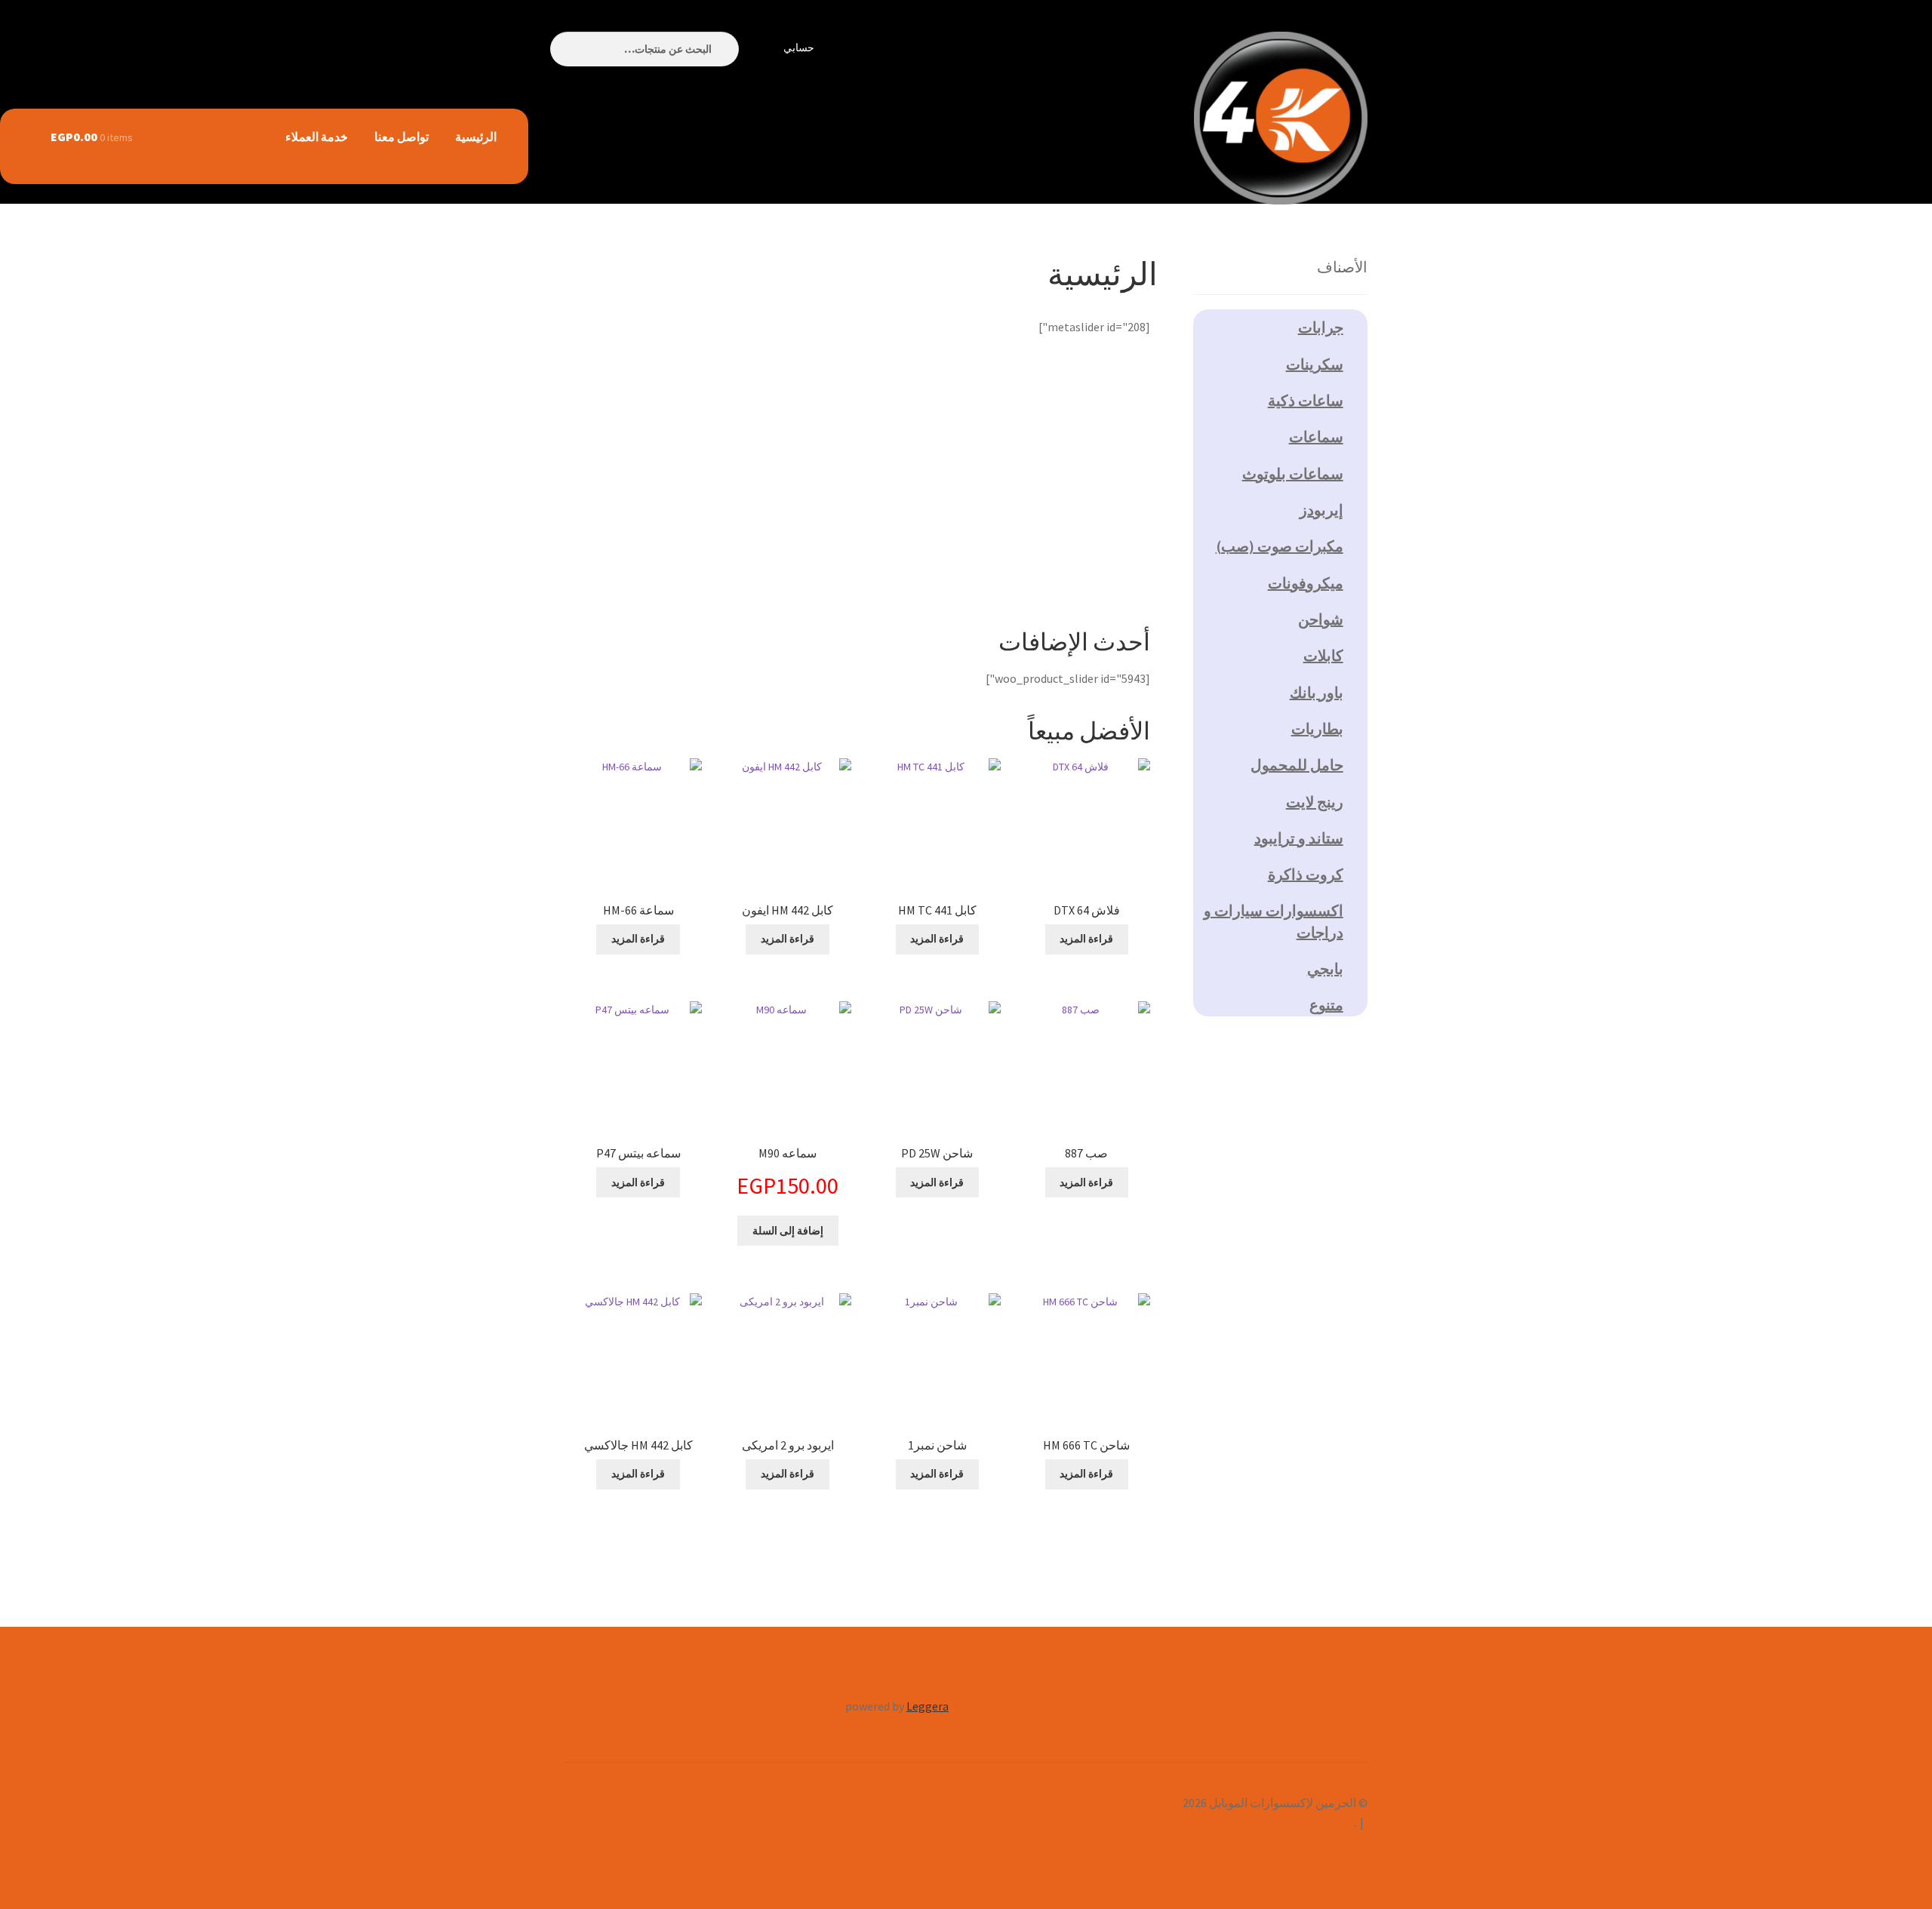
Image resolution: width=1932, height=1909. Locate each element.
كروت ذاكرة (1306, 874)
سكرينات (1315, 364)
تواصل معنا (401, 137)
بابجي (1325, 968)
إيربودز (1321, 510)
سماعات (1316, 437)
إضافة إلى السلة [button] (788, 1231)
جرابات (1321, 327)
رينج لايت (1315, 802)
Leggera (928, 1706)
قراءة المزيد (1086, 939)
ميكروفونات (1306, 583)
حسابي (799, 48)
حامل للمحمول (1297, 765)
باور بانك (1317, 692)
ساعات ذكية (1306, 400)
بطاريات (1317, 729)
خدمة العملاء (317, 137)
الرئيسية (476, 137)
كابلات (1323, 655)
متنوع (1326, 1005)
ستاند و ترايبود (1299, 838)
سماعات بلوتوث (1293, 473)
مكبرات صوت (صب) (1280, 546)
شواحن (1321, 619)
